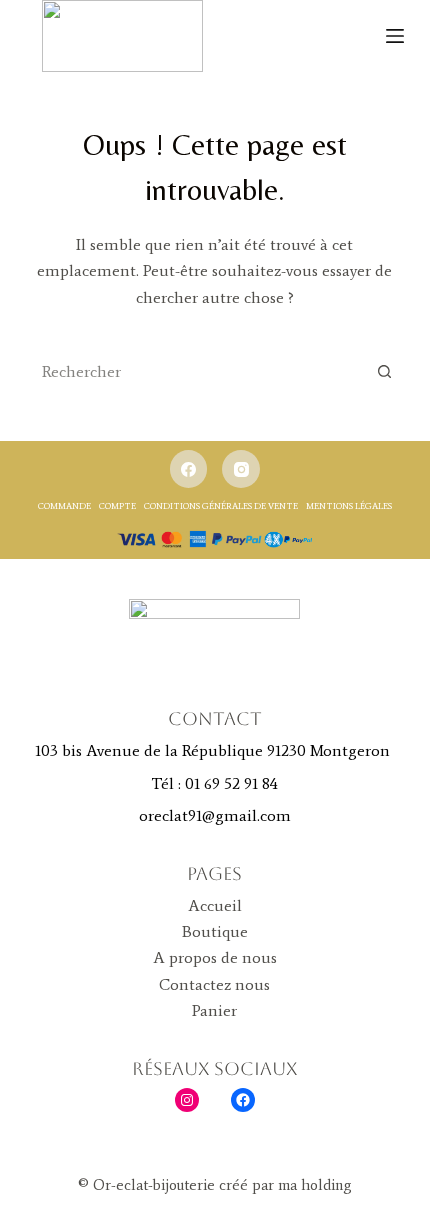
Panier (214, 1010)
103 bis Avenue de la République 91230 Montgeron (214, 750)
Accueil (215, 905)
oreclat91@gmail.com (215, 815)
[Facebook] (189, 469)
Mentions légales (349, 505)
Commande (64, 505)
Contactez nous (214, 984)
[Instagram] (241, 469)
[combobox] (196, 371)
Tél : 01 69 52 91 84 (214, 783)
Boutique (215, 931)
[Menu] (395, 36)
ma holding (313, 1185)
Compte (117, 505)
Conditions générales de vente (221, 505)
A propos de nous (215, 957)
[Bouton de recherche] (384, 371)
